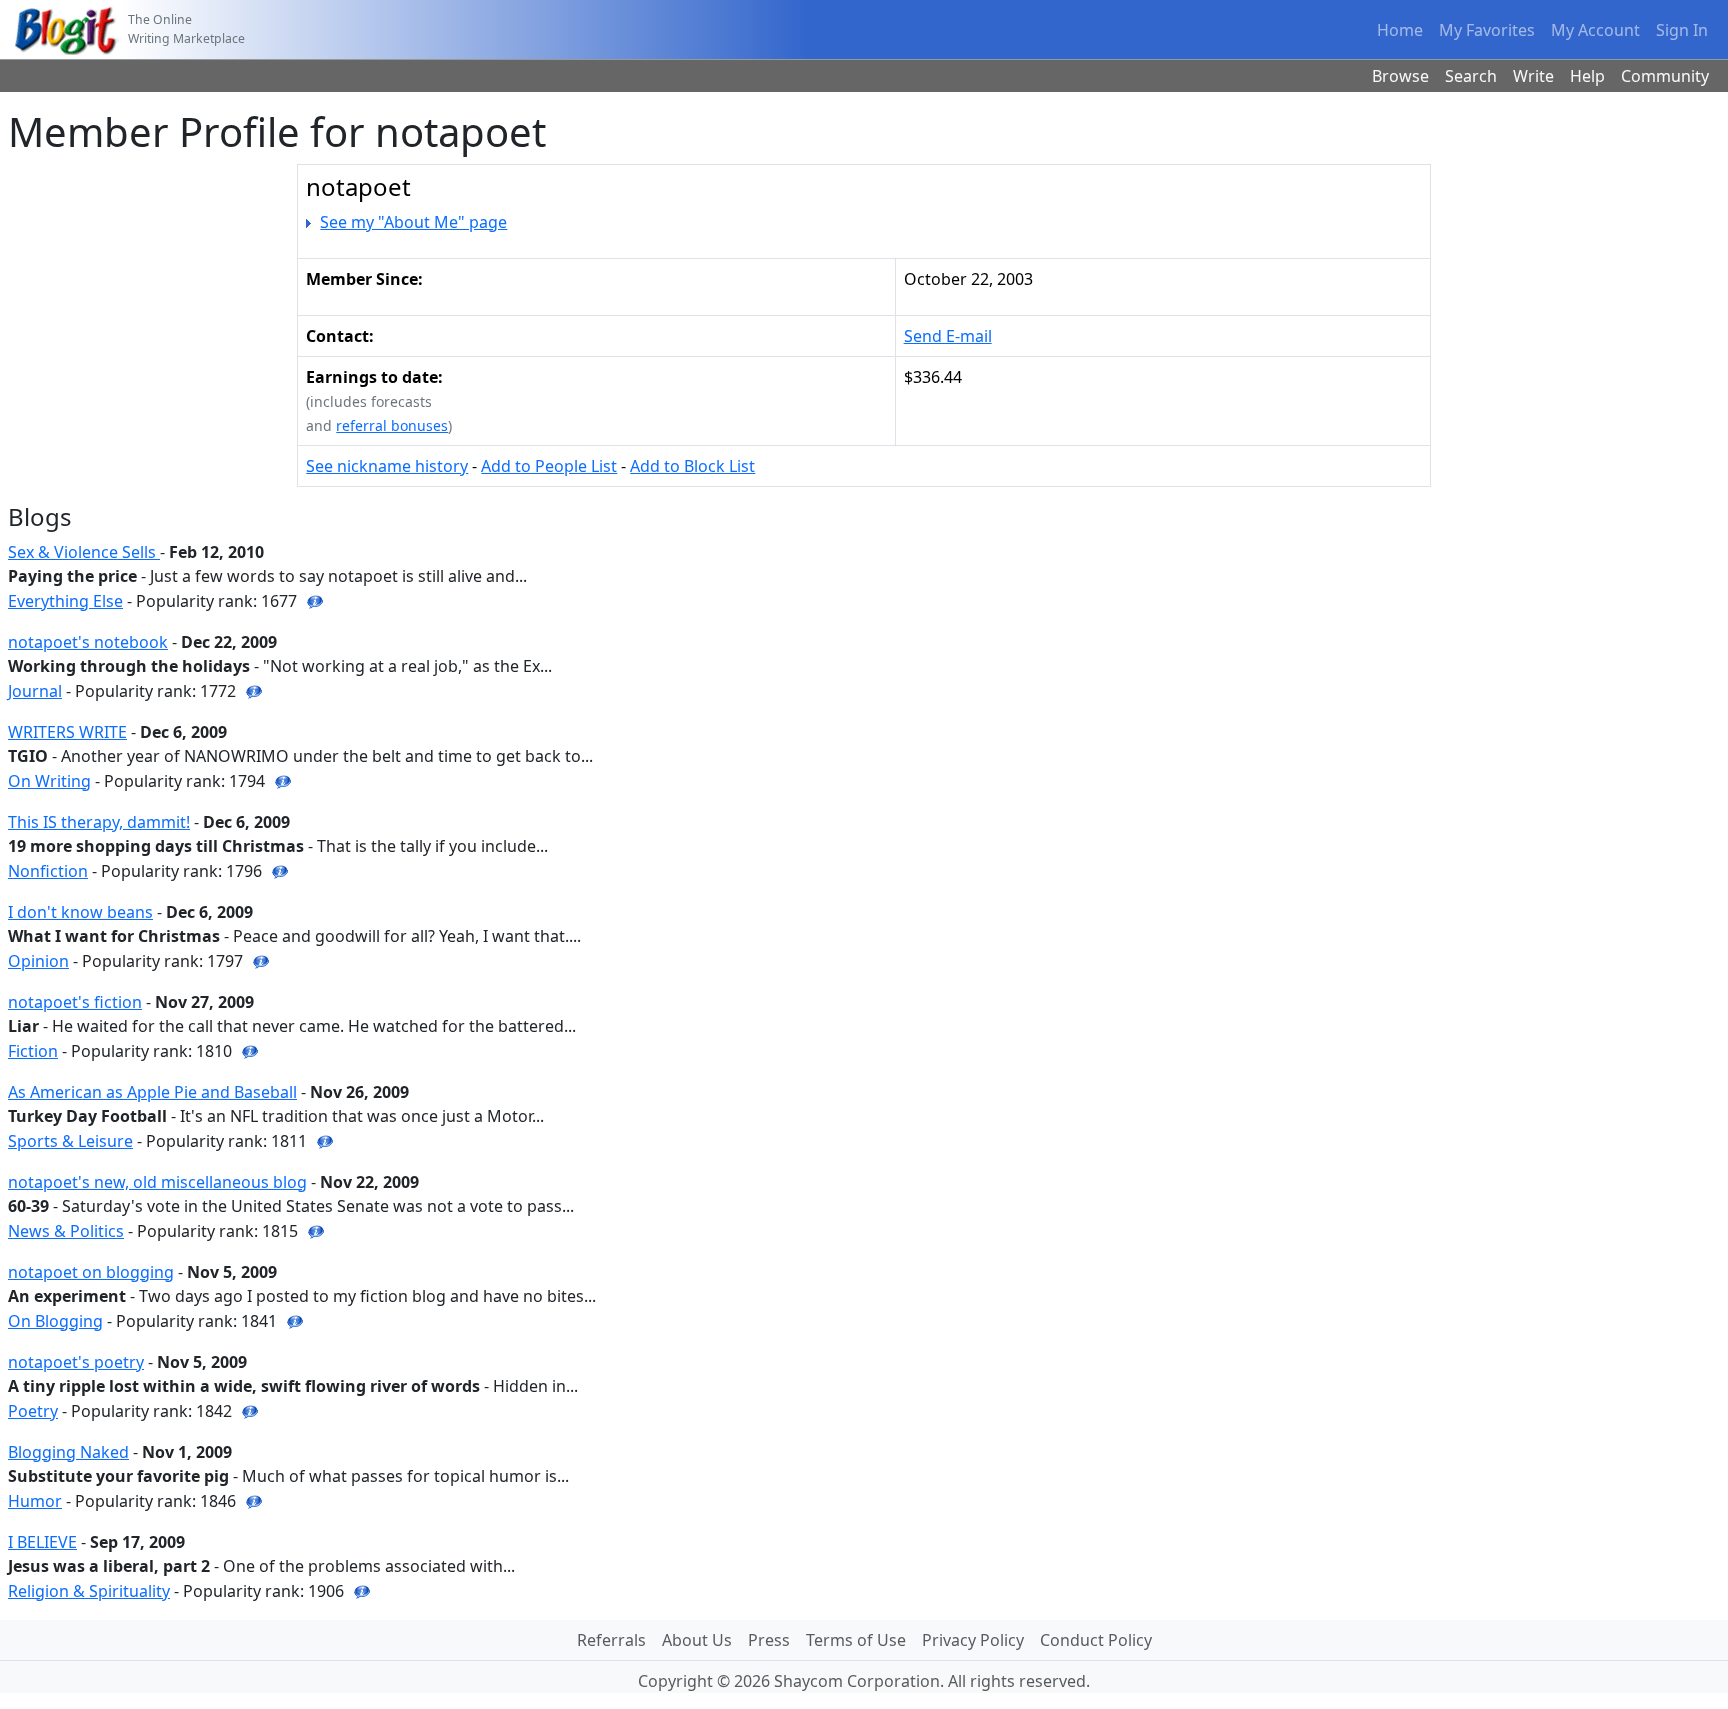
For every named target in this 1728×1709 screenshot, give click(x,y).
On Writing (49, 781)
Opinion (38, 961)
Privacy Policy (973, 1640)
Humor (35, 1501)
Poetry (33, 1411)
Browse (1400, 76)
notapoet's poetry (76, 1362)
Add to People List (549, 466)
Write (1533, 76)
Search (1471, 76)
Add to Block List (692, 466)
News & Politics (66, 1231)
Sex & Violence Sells (84, 552)
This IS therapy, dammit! (99, 822)
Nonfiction (48, 871)
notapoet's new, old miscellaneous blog (157, 1182)
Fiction (33, 1051)
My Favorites (1487, 30)
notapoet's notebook (88, 642)
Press (769, 1640)
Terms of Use (856, 1640)
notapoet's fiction (75, 1002)
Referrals (611, 1640)
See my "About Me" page (413, 222)
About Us (697, 1640)
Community (1665, 76)
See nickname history (387, 466)
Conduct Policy (1096, 1640)
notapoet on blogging (91, 1272)
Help (1587, 76)
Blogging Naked (68, 1452)
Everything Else (65, 601)
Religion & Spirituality (89, 1591)
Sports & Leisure (70, 1141)
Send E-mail (948, 336)
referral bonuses (392, 425)
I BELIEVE (42, 1542)
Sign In (1682, 30)
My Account (1595, 30)
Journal (35, 691)
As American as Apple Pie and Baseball (152, 1092)
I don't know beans (80, 912)
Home (1400, 30)
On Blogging (55, 1321)
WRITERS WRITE (67, 732)
